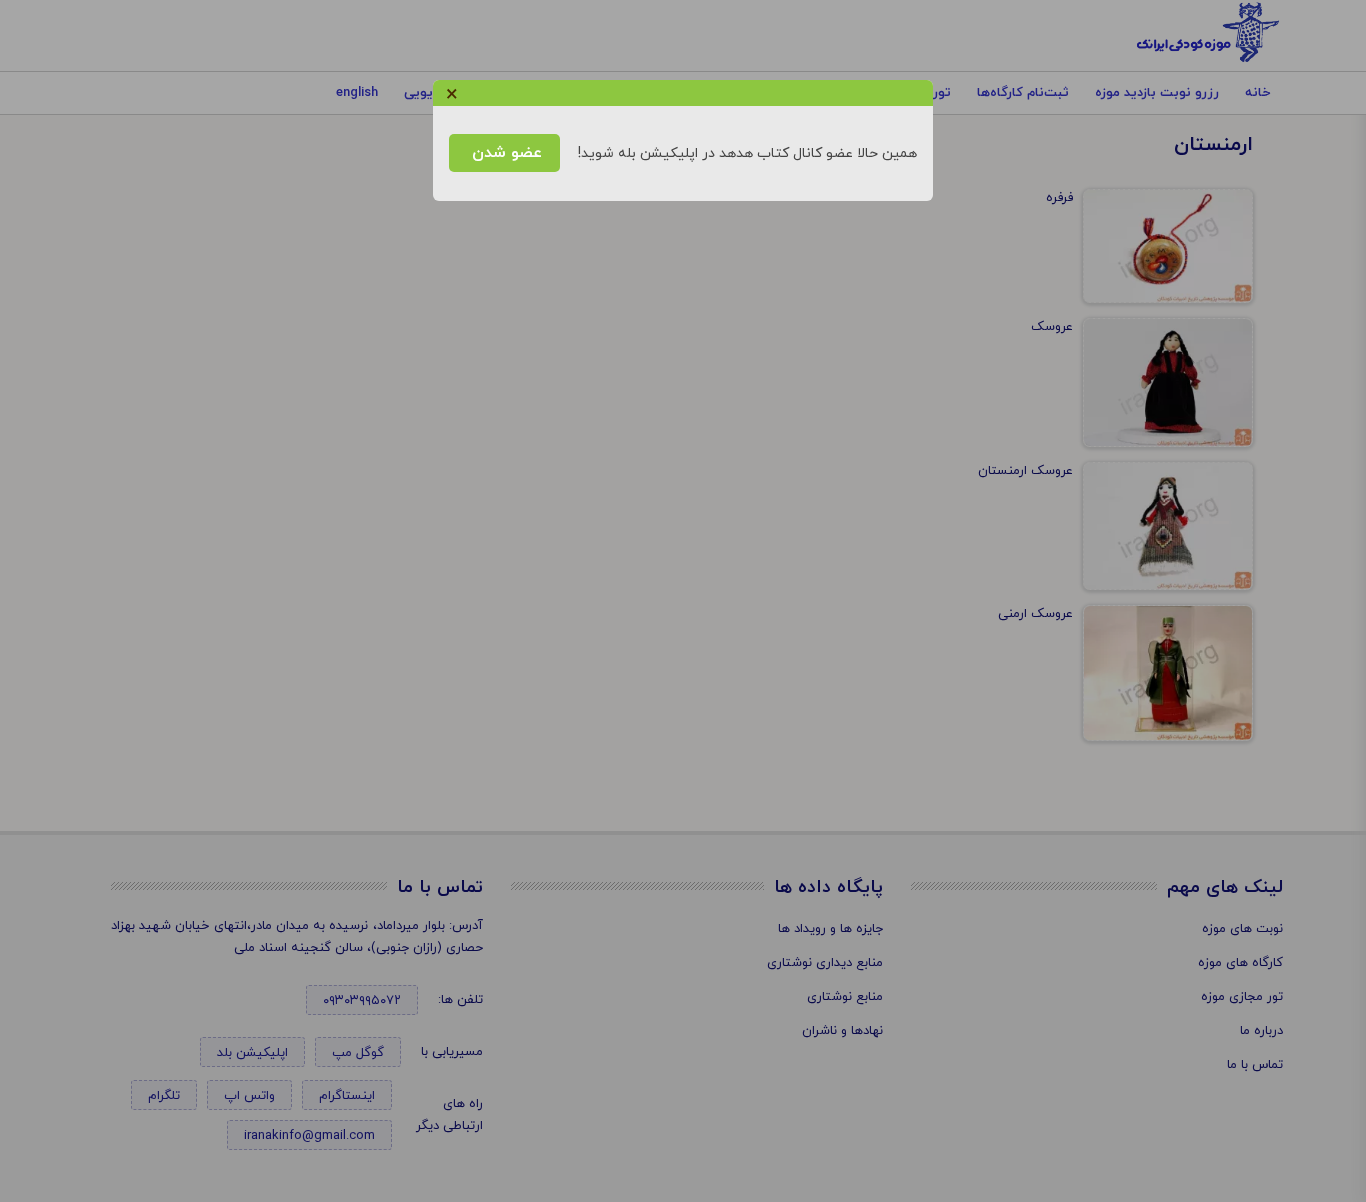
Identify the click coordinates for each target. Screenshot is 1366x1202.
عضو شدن (504, 153)
